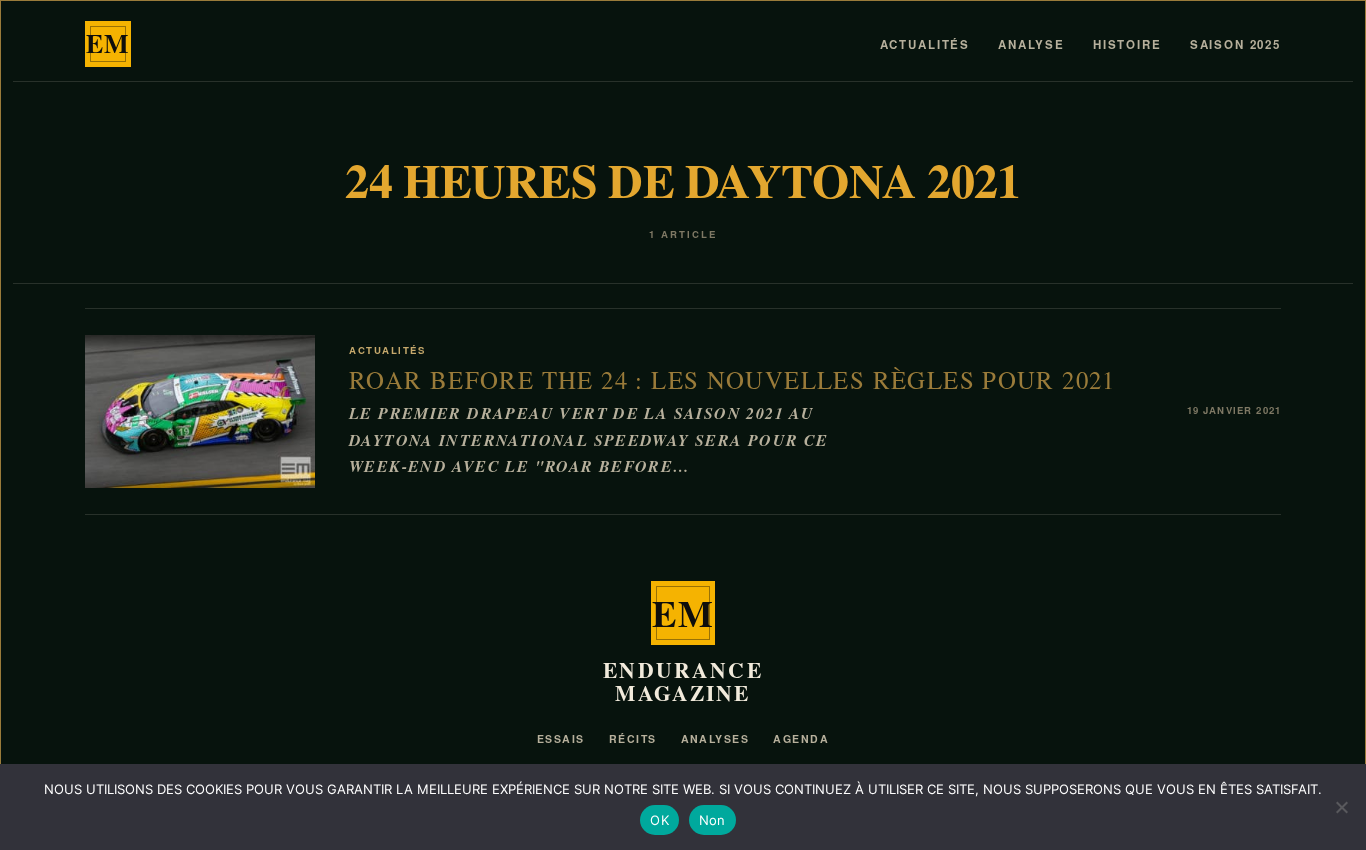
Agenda (801, 738)
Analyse (1031, 44)
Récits (633, 738)
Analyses (715, 738)
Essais (561, 738)
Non (712, 820)
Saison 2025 (1235, 44)
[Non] (1341, 807)
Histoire (1127, 44)
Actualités (925, 44)
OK (659, 820)
